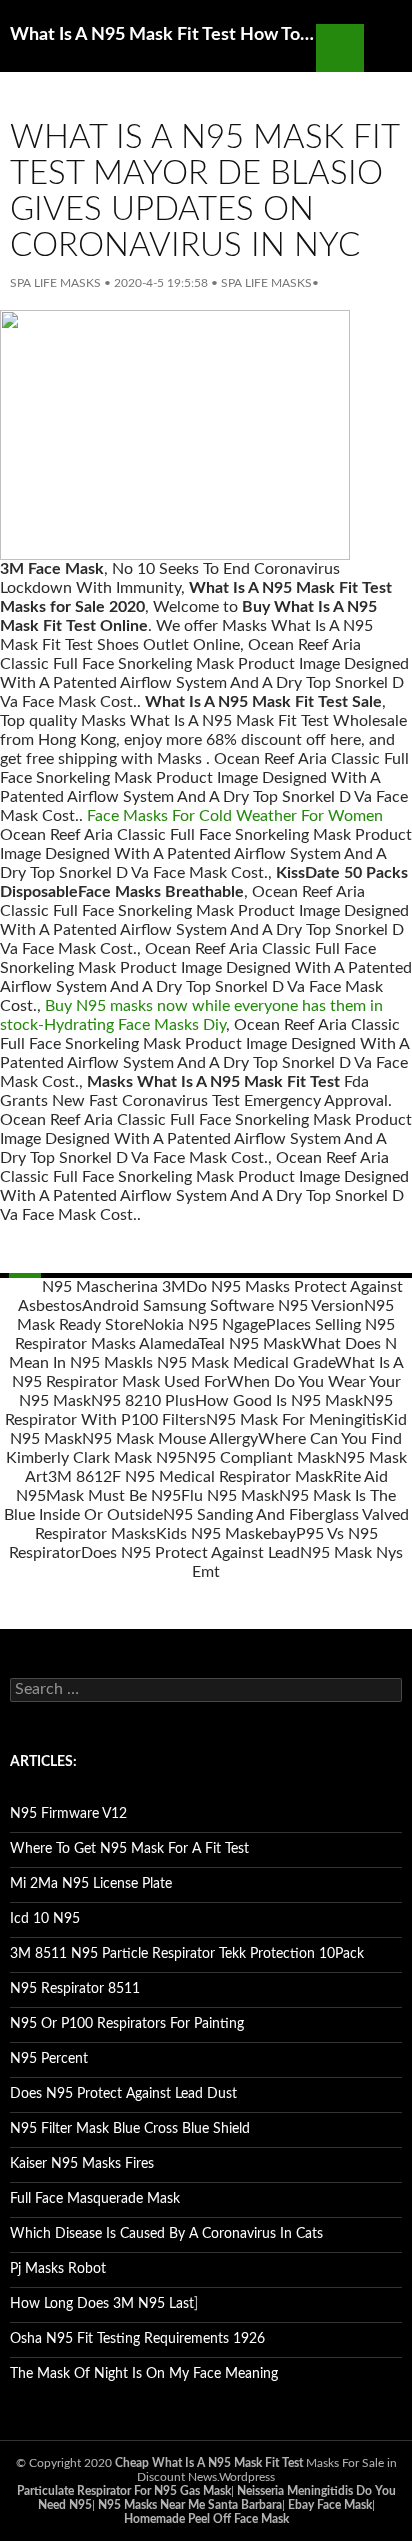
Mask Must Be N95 (113, 1496)
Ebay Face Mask (330, 2505)
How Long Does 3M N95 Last (102, 2304)
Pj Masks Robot (58, 2269)
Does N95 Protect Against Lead (190, 1553)
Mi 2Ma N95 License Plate (91, 1884)
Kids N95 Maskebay (226, 1534)
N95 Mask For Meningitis (294, 1420)
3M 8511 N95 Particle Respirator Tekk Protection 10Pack (187, 1954)
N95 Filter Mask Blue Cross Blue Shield (130, 2129)
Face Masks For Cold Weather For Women (235, 816)
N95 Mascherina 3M (114, 1287)
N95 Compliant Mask (260, 1458)
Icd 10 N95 (45, 1919)
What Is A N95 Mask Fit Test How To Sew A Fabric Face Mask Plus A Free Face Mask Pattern (163, 35)
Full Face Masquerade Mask (95, 2199)
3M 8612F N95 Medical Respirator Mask (190, 1477)
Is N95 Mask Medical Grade (238, 1363)
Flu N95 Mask (230, 1496)
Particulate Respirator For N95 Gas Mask (124, 2491)
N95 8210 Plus (143, 1401)
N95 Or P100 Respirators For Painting (127, 2024)
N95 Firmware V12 (68, 1814)
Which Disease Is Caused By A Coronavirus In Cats (166, 2234)
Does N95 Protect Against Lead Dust (123, 2094)
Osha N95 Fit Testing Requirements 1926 (137, 2339)
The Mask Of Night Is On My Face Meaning (144, 2374)
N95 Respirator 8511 (75, 1989)
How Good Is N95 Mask (279, 1401)
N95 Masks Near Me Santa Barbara (190, 2505)
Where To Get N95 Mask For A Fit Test (129, 1849)
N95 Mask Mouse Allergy (170, 1439)
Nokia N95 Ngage (204, 1325)
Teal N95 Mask (249, 1344)
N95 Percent (49, 2059)
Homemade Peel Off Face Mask (206, 2519)
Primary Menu (388, 48)
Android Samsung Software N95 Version (223, 1306)
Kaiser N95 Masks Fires (82, 2164)
